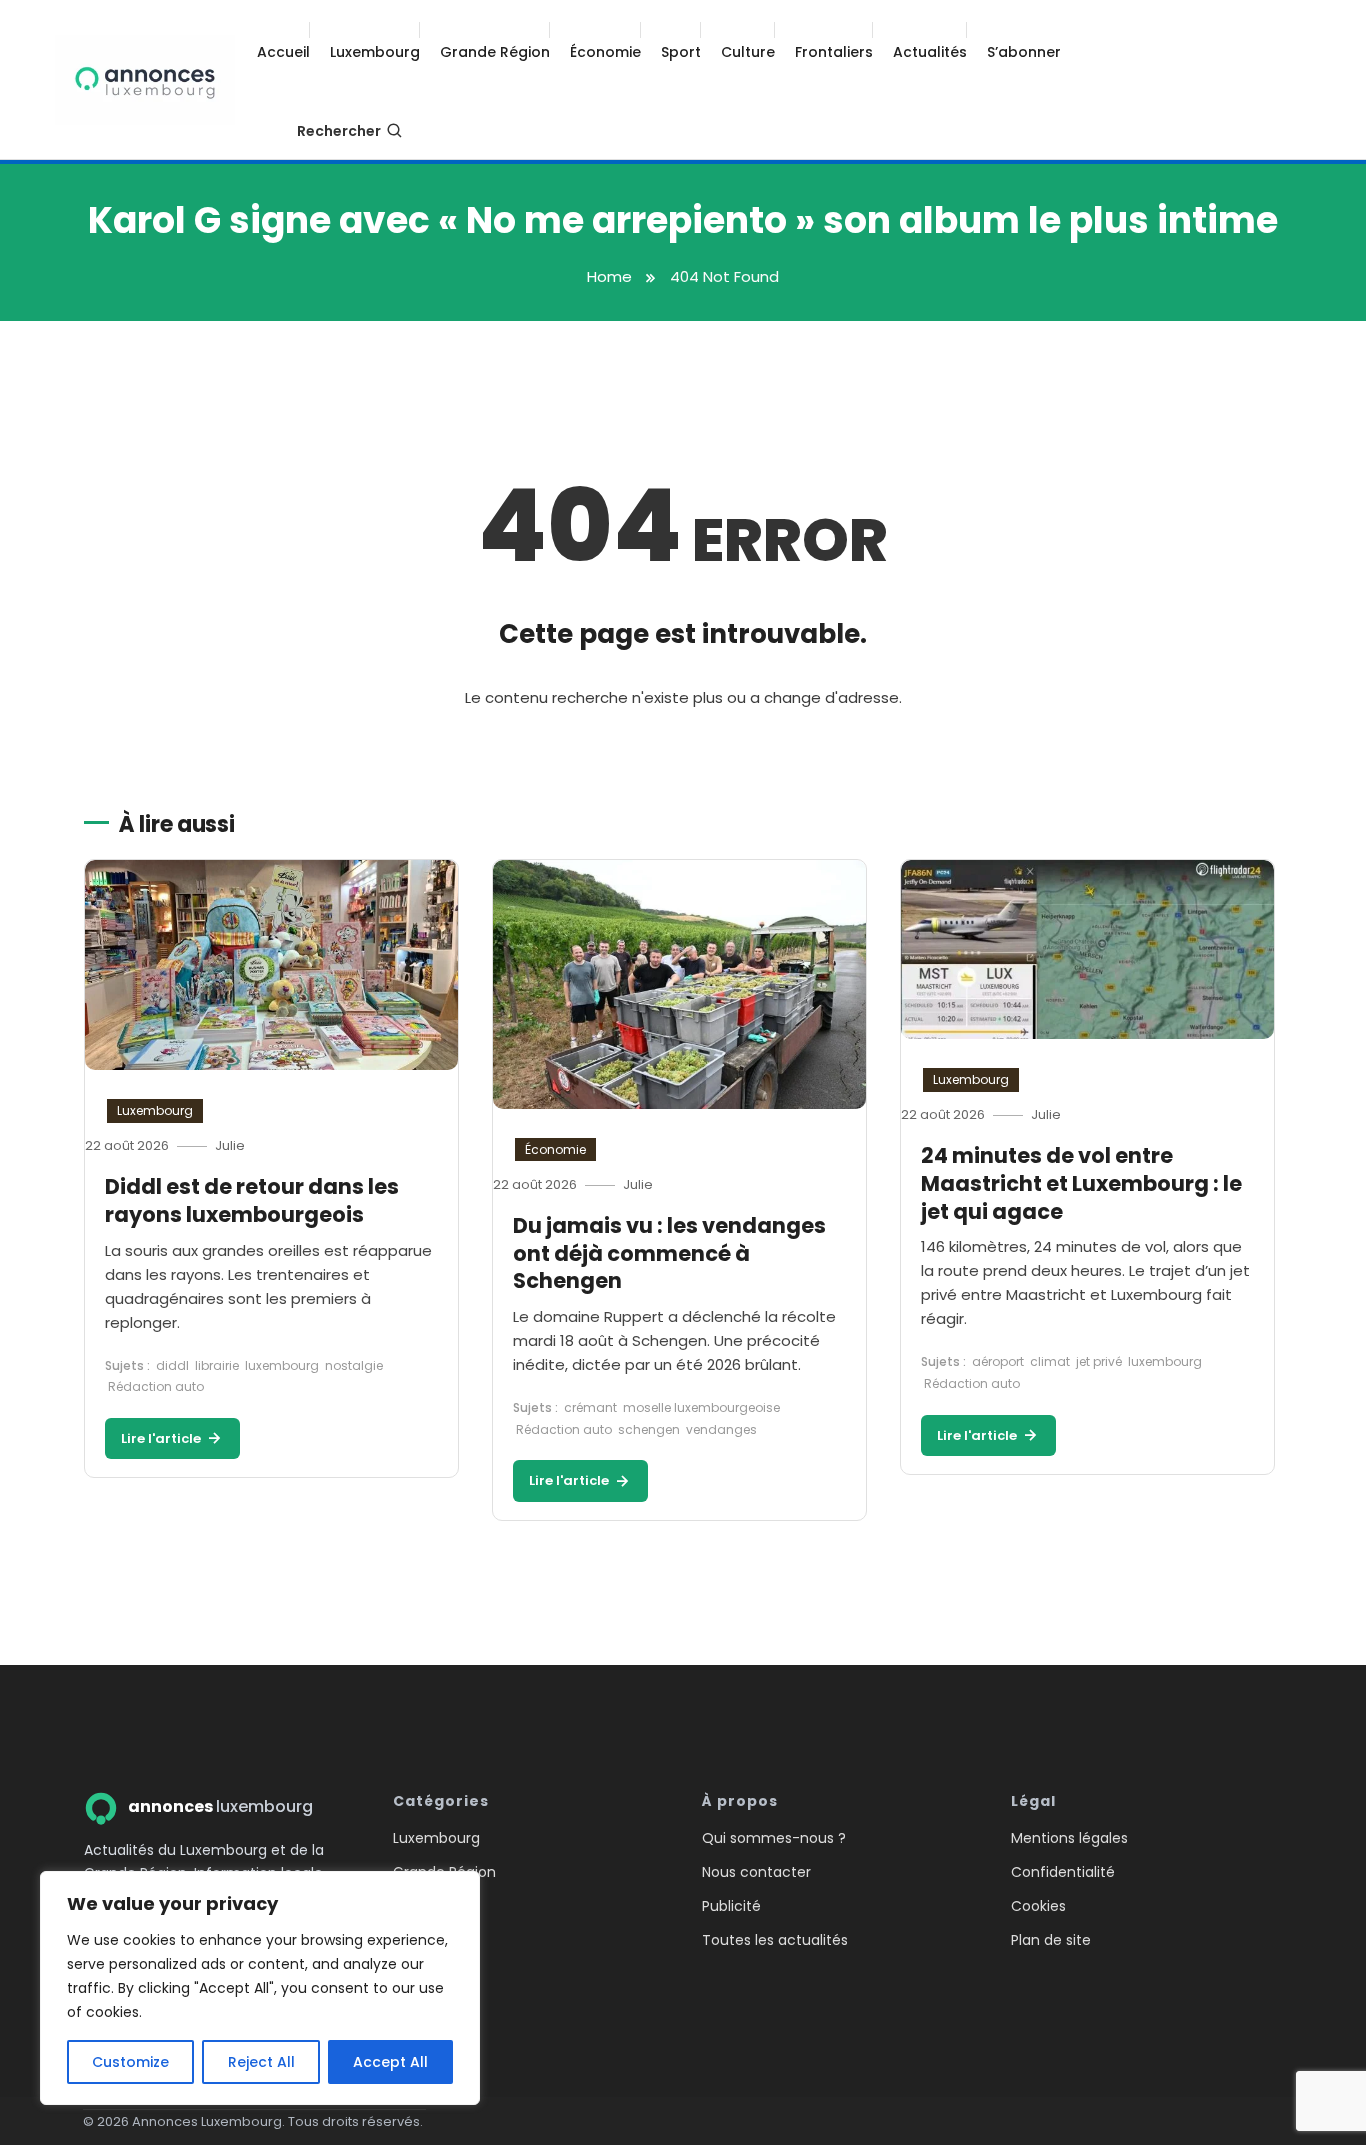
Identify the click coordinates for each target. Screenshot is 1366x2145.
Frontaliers (834, 52)
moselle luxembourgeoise (701, 1407)
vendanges (721, 1429)
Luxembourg (375, 52)
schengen (649, 1429)
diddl (172, 1365)
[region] (260, 1988)
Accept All (390, 2062)
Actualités (930, 52)
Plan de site (1051, 1940)
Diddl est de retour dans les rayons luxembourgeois (252, 1200)
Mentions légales (1069, 1838)
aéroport (998, 1361)
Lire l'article (162, 1438)
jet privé (1099, 1361)
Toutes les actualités (775, 1940)
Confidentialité (1063, 1872)
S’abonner (1024, 52)
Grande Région (495, 52)
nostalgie (354, 1365)
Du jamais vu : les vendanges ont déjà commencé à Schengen (669, 1253)
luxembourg (282, 1365)
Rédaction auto (156, 1386)
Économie (605, 52)
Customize (130, 2062)
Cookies (1038, 1906)
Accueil (283, 52)
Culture (748, 52)
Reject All (261, 2062)
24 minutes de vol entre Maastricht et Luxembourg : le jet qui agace (1081, 1183)
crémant (590, 1407)
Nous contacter (756, 1872)
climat (1050, 1361)
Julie (230, 1145)
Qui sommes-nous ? (774, 1838)
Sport (681, 52)
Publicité (731, 1906)
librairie (217, 1365)
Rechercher (339, 131)
